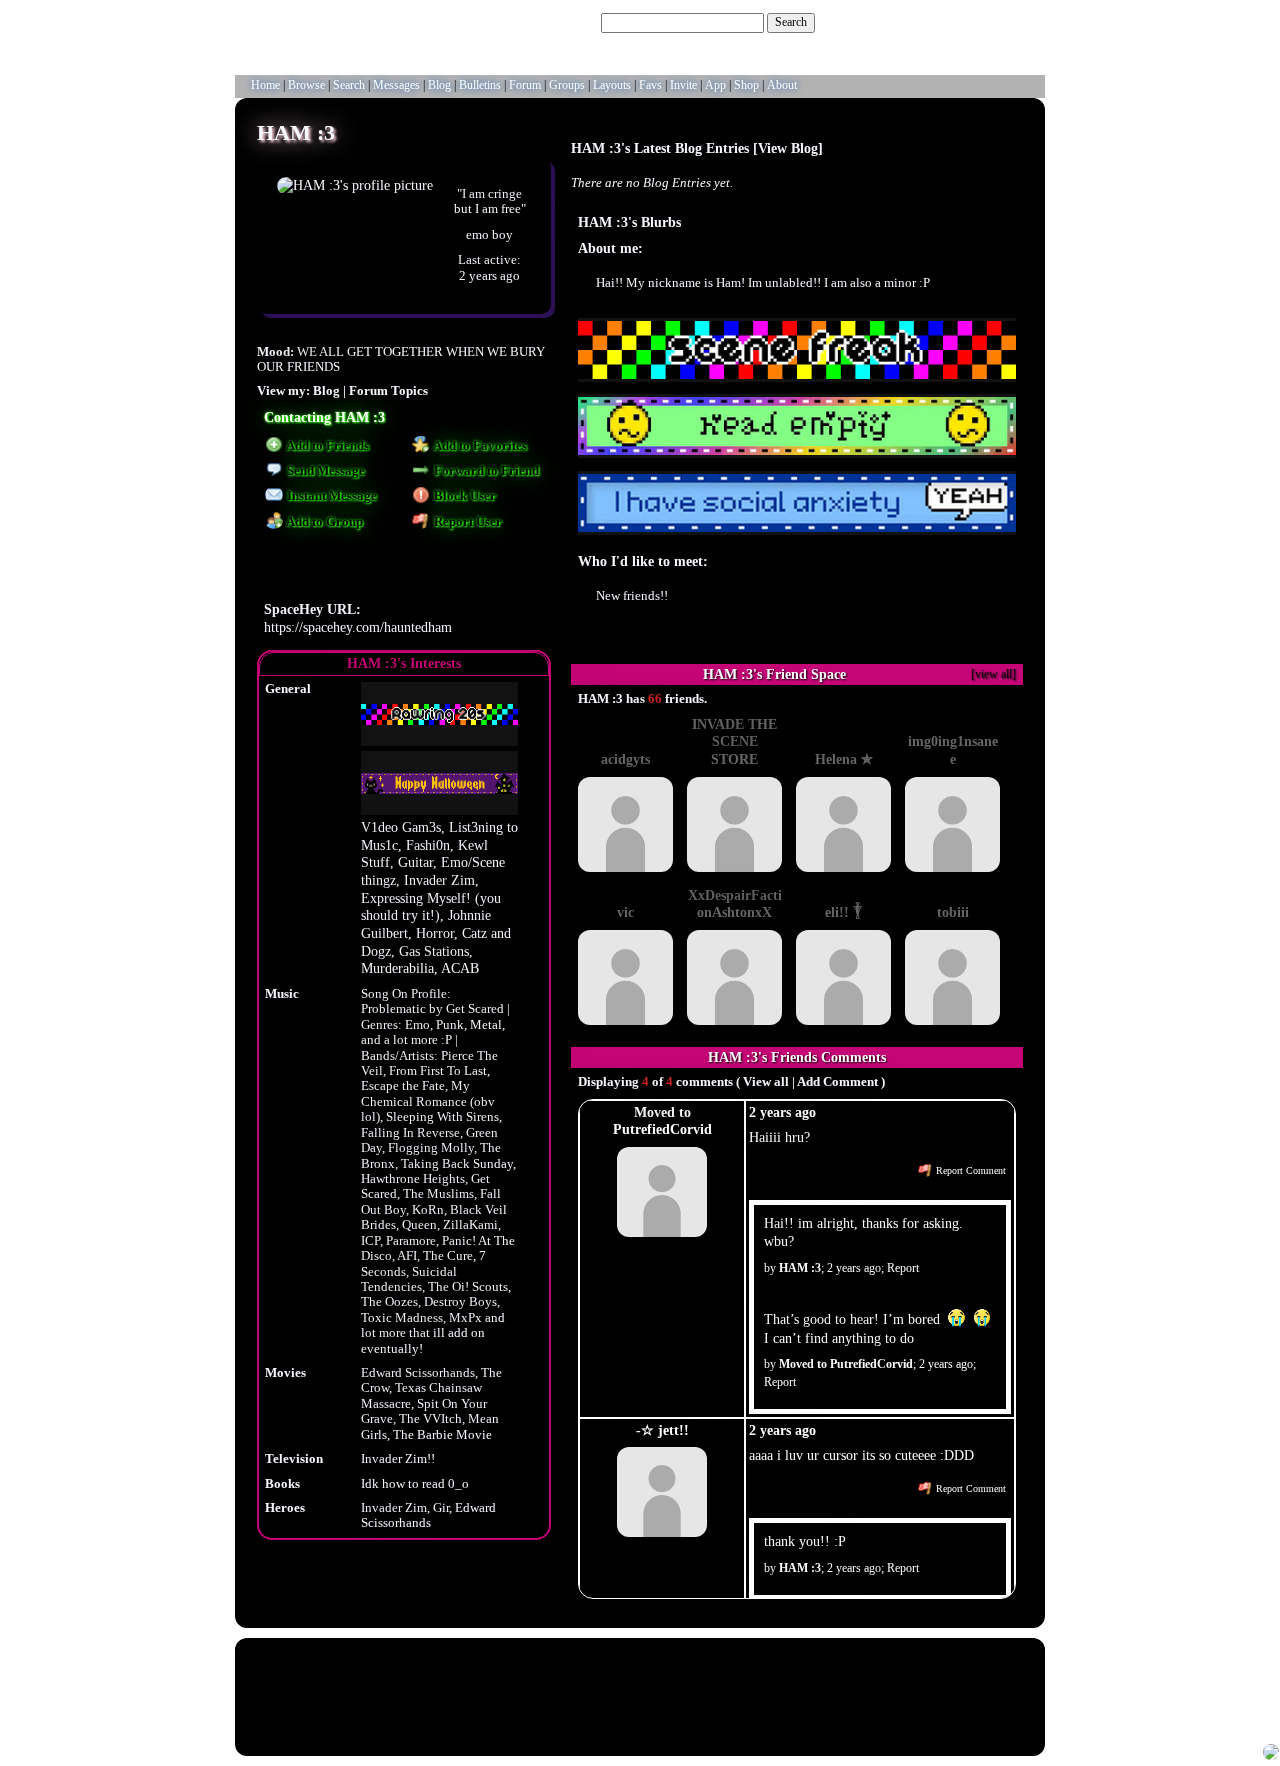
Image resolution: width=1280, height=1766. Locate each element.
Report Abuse (769, 1714)
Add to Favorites (479, 446)
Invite (683, 85)
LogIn (975, 22)
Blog (439, 85)
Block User (463, 496)
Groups (567, 85)
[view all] (993, 674)
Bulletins (480, 85)
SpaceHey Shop (868, 1714)
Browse (306, 85)
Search (791, 22)
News (424, 1714)
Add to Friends (326, 446)
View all (766, 1082)
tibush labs (678, 1663)
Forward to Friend (485, 471)
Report (903, 1268)
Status (816, 1714)
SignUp (1016, 22)
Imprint (680, 1714)
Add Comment (837, 1082)
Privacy (642, 1714)
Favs (650, 85)
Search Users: (565, 22)
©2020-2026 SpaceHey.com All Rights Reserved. (640, 1736)
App (715, 85)
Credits (545, 1714)
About (782, 85)
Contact (718, 1714)
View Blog (788, 148)
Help (941, 22)
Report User (466, 522)
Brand (511, 1714)
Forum (525, 85)
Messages (396, 85)
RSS (577, 1714)
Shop (746, 85)
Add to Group (323, 522)
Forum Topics (388, 391)
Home (265, 85)
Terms (607, 1714)
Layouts (612, 85)
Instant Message (330, 496)
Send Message (324, 471)
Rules (454, 1714)
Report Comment (969, 1170)
